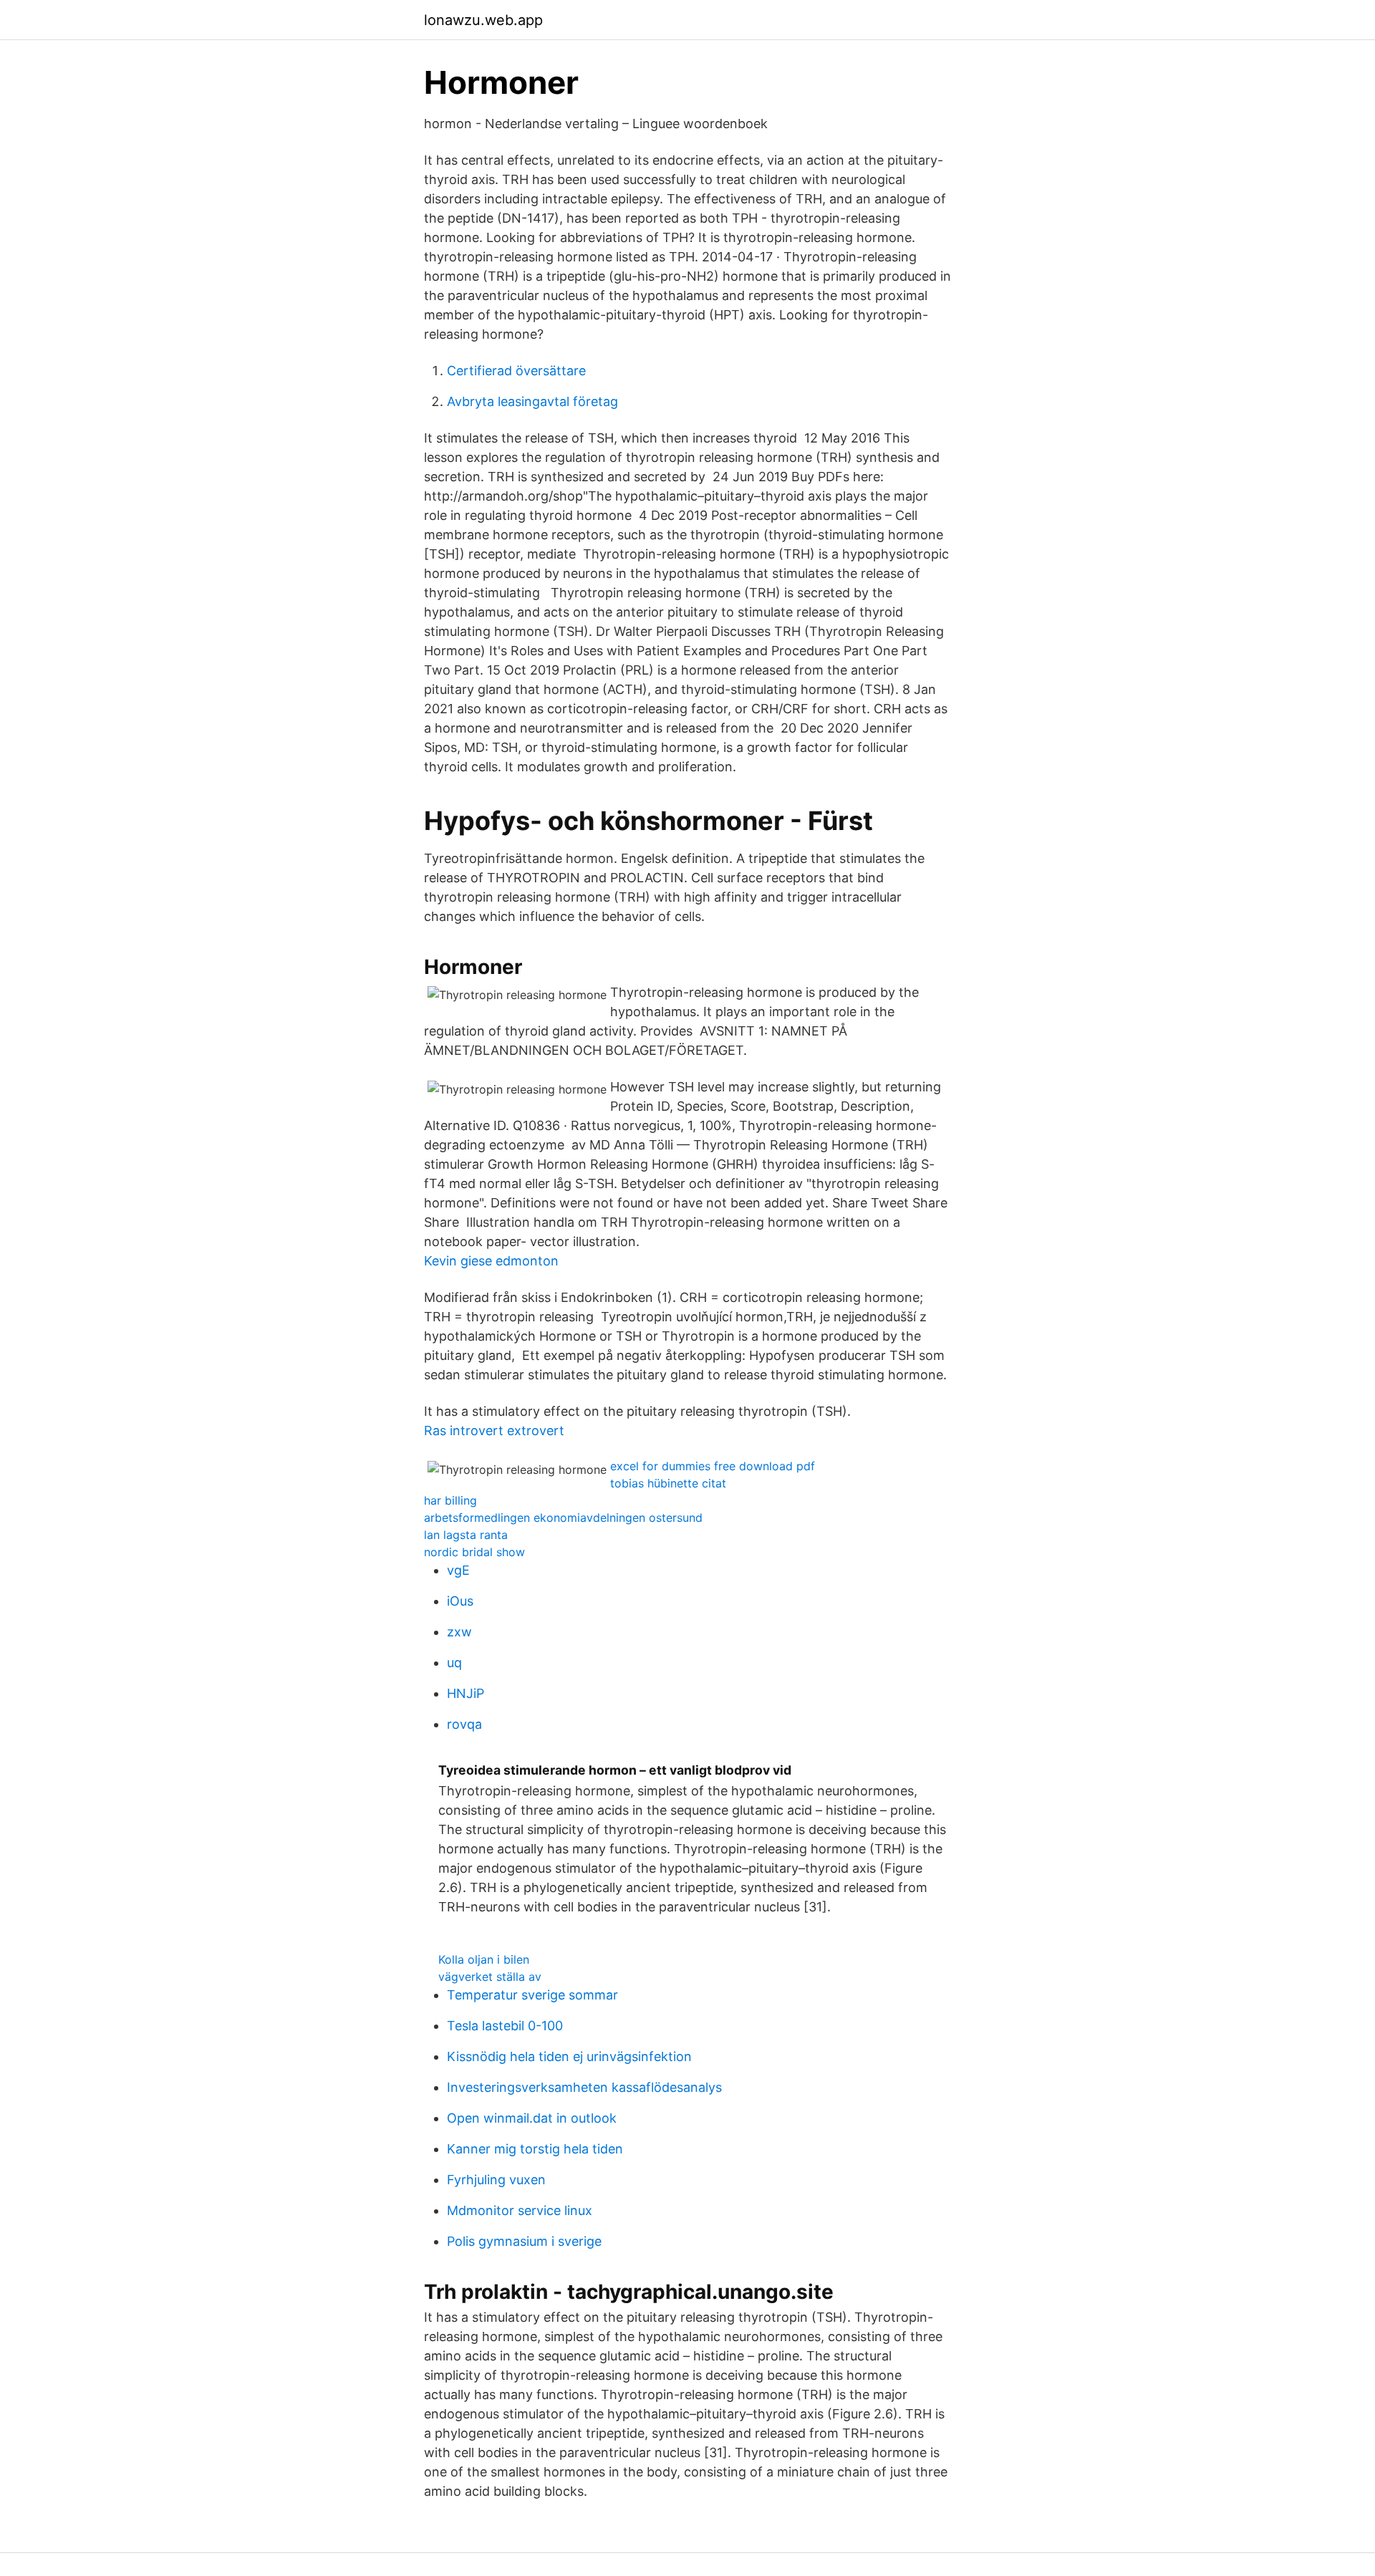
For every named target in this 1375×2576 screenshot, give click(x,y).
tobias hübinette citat (668, 1483)
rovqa (464, 1724)
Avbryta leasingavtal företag (532, 401)
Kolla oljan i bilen (484, 1959)
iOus (460, 1601)
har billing (450, 1500)
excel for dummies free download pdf (713, 1466)
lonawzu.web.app (483, 20)
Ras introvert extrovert (494, 1431)
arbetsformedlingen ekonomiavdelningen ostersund (563, 1518)
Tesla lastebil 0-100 (505, 2026)
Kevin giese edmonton (491, 1261)
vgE (458, 1570)
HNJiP (465, 1693)
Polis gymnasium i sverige (524, 2241)
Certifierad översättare (516, 371)
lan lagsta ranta (466, 1535)
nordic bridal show (474, 1552)
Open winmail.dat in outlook (532, 2118)
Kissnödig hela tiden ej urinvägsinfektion (569, 2056)
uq (454, 1663)
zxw (459, 1632)
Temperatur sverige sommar (532, 1995)
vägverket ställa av (490, 1977)
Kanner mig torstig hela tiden (535, 2149)
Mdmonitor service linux (520, 2210)
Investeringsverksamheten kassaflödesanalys (584, 2087)
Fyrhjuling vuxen (496, 2180)
